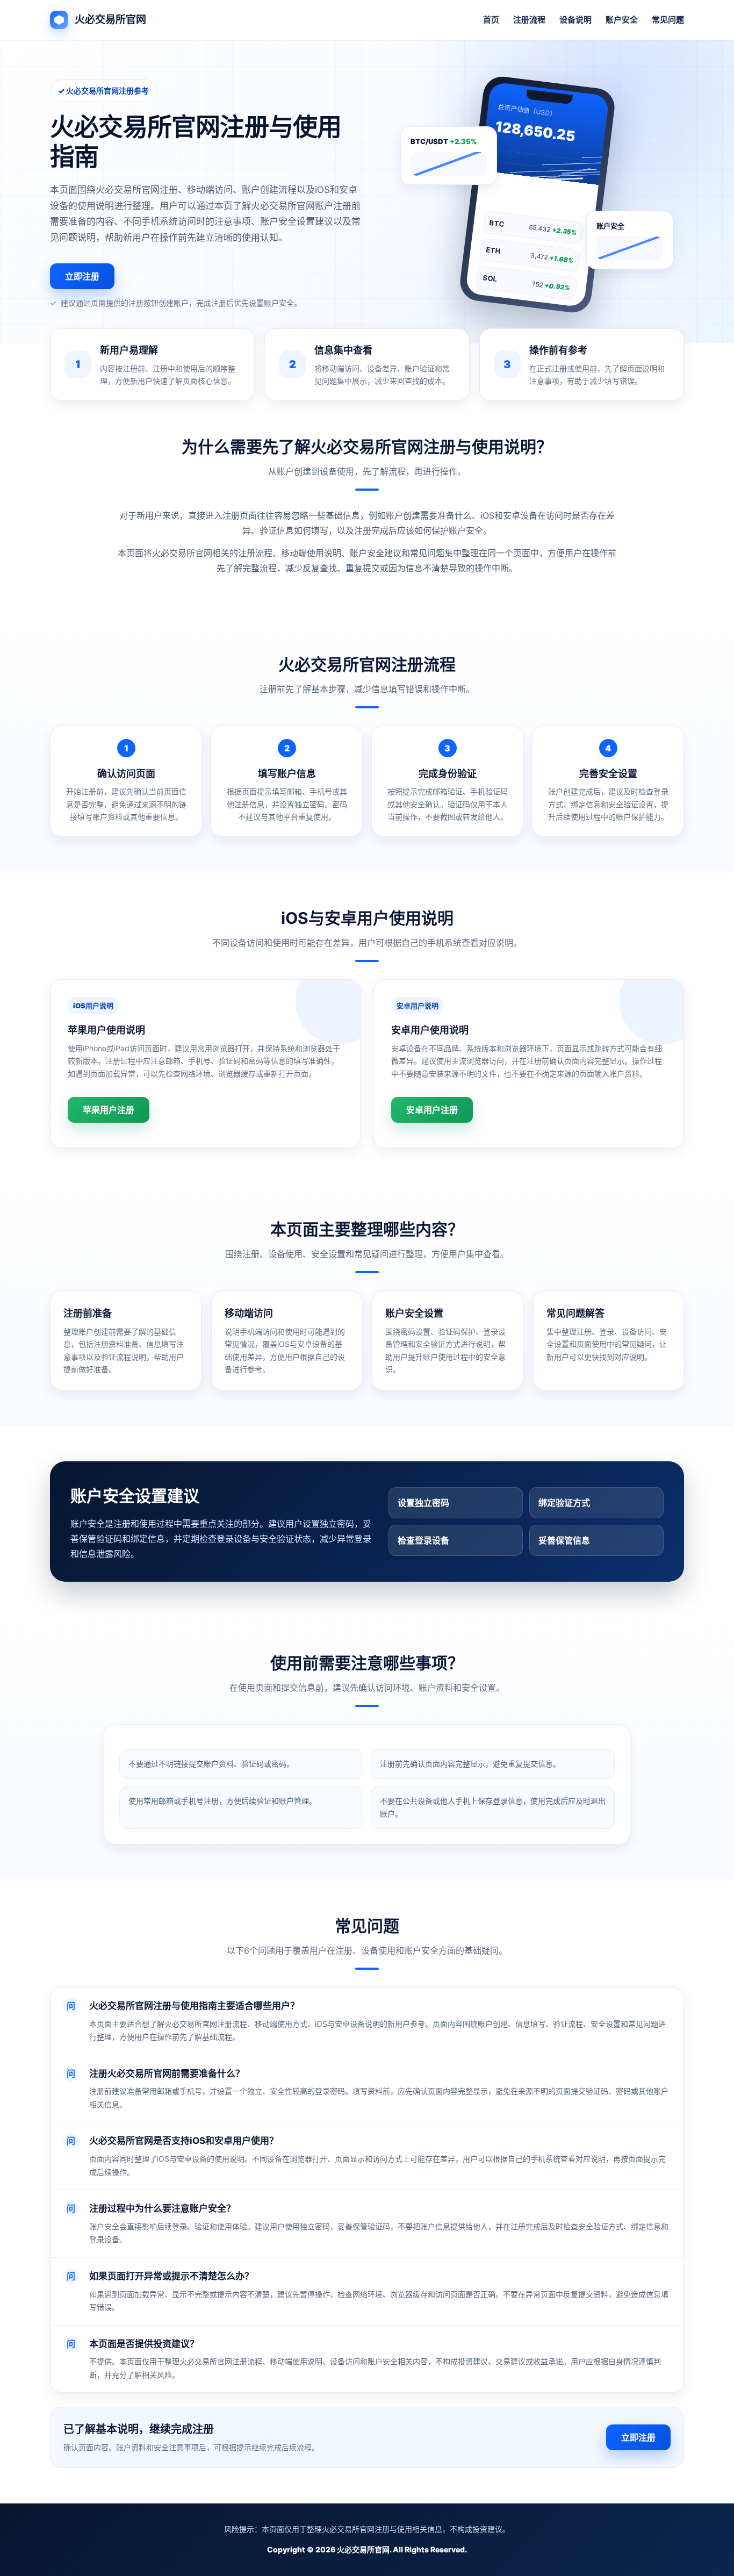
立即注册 (82, 276)
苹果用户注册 (109, 1110)
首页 (491, 20)
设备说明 (575, 20)
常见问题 (668, 20)
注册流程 (529, 20)
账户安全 (622, 20)
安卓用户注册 (432, 1110)
